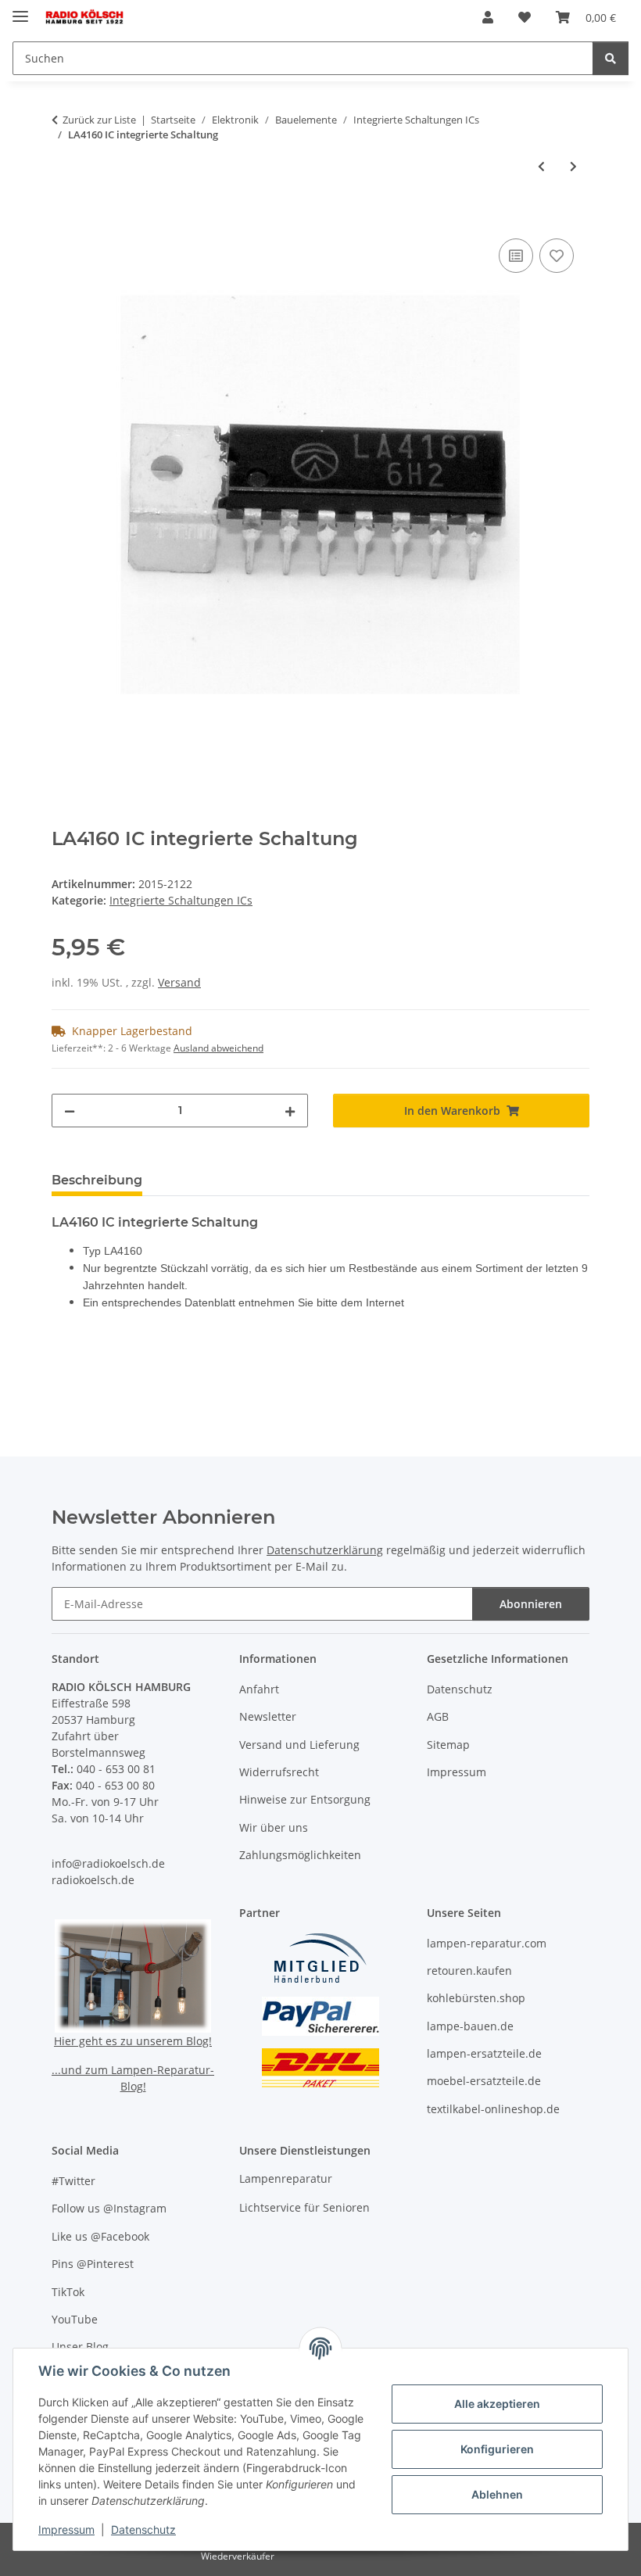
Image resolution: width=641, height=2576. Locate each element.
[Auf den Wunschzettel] (557, 256)
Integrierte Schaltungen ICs (181, 900)
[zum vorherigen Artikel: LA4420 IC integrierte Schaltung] (541, 166)
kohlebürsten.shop (476, 1998)
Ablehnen (497, 2494)
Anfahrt (259, 1689)
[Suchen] (611, 58)
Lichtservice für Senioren (304, 2207)
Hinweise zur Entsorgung (305, 1799)
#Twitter (73, 2181)
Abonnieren (531, 1604)
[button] (488, 17)
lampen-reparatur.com (487, 1943)
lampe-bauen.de (470, 2026)
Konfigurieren (497, 2449)
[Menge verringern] (70, 1111)
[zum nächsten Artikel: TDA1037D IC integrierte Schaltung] (573, 166)
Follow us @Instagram (109, 2208)
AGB (438, 1716)
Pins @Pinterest (93, 2264)
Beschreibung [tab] (97, 1180)
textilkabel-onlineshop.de (493, 2109)
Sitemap (448, 1745)
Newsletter (268, 1716)
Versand (179, 982)
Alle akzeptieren (497, 2404)
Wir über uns (274, 1827)
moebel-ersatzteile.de (484, 2081)
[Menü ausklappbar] (20, 10)
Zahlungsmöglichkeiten (300, 1855)
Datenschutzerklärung (325, 1550)
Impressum (66, 2529)
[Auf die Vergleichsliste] (516, 256)
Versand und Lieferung (299, 1745)
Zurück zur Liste (99, 120)
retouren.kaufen (469, 1971)
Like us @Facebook (100, 2236)
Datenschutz (143, 2529)
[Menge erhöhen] (290, 1111)
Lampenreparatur (286, 2178)
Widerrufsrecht (279, 1772)
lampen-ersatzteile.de (484, 2053)
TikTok (68, 2292)
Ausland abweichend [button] (218, 1048)
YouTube (75, 2319)
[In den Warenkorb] (64, 217)
